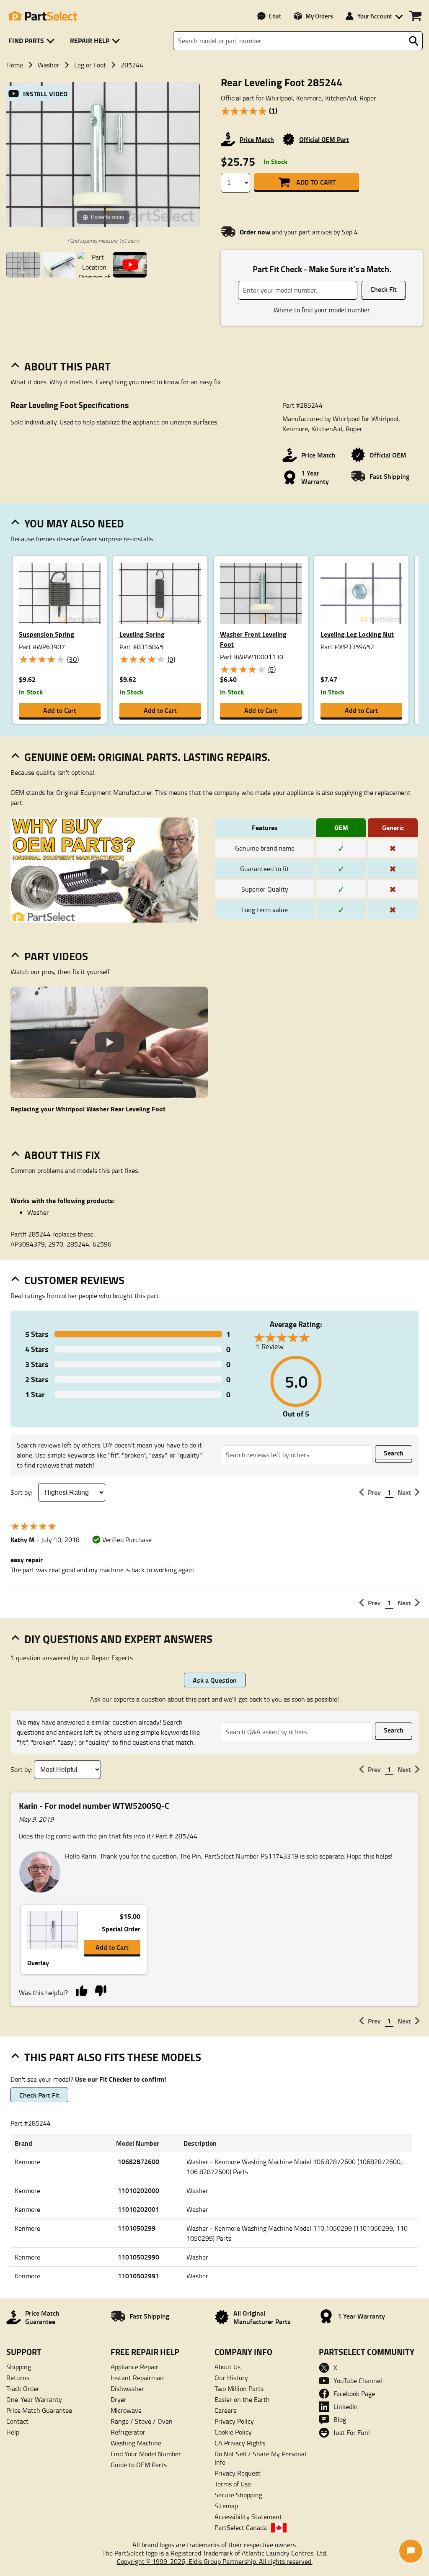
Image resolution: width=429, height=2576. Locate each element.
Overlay (38, 1963)
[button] (33, 41)
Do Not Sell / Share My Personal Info (260, 2458)
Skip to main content (215, 98)
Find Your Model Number (146, 2454)
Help (13, 2432)
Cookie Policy (233, 2432)
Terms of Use (233, 2484)
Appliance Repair (134, 2367)
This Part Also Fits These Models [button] (113, 2057)
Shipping (19, 2367)
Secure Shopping (238, 2495)
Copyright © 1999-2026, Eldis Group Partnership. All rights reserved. (215, 2561)
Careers (225, 2410)
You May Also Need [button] (74, 523)
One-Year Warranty (34, 2399)
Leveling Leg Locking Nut (357, 634)
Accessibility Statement (248, 2517)
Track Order (23, 2388)
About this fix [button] (62, 1155)
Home (15, 65)
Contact (17, 2421)
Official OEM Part (324, 139)
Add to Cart (316, 182)
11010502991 (138, 2276)
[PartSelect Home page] (42, 16)
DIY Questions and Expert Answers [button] (118, 1639)
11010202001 (138, 2209)
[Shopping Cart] (415, 16)
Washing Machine (136, 2443)
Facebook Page (354, 2393)
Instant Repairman (137, 2378)
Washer (49, 65)
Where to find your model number (322, 310)
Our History (231, 2378)
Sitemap (226, 2506)
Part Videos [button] (56, 956)
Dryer (119, 2399)
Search (394, 1453)
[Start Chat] (411, 2551)
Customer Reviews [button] (74, 1280)
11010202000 (138, 2190)
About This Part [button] (67, 366)
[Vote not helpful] (100, 1990)
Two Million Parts (239, 2388)
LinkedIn (346, 2406)
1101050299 (137, 2228)
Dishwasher (127, 2388)
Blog (340, 2419)
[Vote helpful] (81, 1990)
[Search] (413, 41)
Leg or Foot (90, 65)
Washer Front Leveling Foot (253, 639)
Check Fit (384, 289)
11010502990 (138, 2257)
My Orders (319, 16)
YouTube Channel (358, 2381)
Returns (18, 2378)
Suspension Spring (47, 634)
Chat (275, 16)
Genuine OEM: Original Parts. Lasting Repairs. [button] (147, 757)
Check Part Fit (39, 2095)
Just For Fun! (352, 2432)
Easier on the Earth (242, 2399)
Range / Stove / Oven (142, 2421)
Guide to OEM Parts (139, 2465)
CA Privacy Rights (240, 2443)
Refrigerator (128, 2432)
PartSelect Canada (241, 2527)
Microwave (126, 2410)
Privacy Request (238, 2473)
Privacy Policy (234, 2421)
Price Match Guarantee (39, 2410)
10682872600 (138, 2161)
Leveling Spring (142, 634)
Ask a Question (215, 1680)
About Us (227, 2367)
